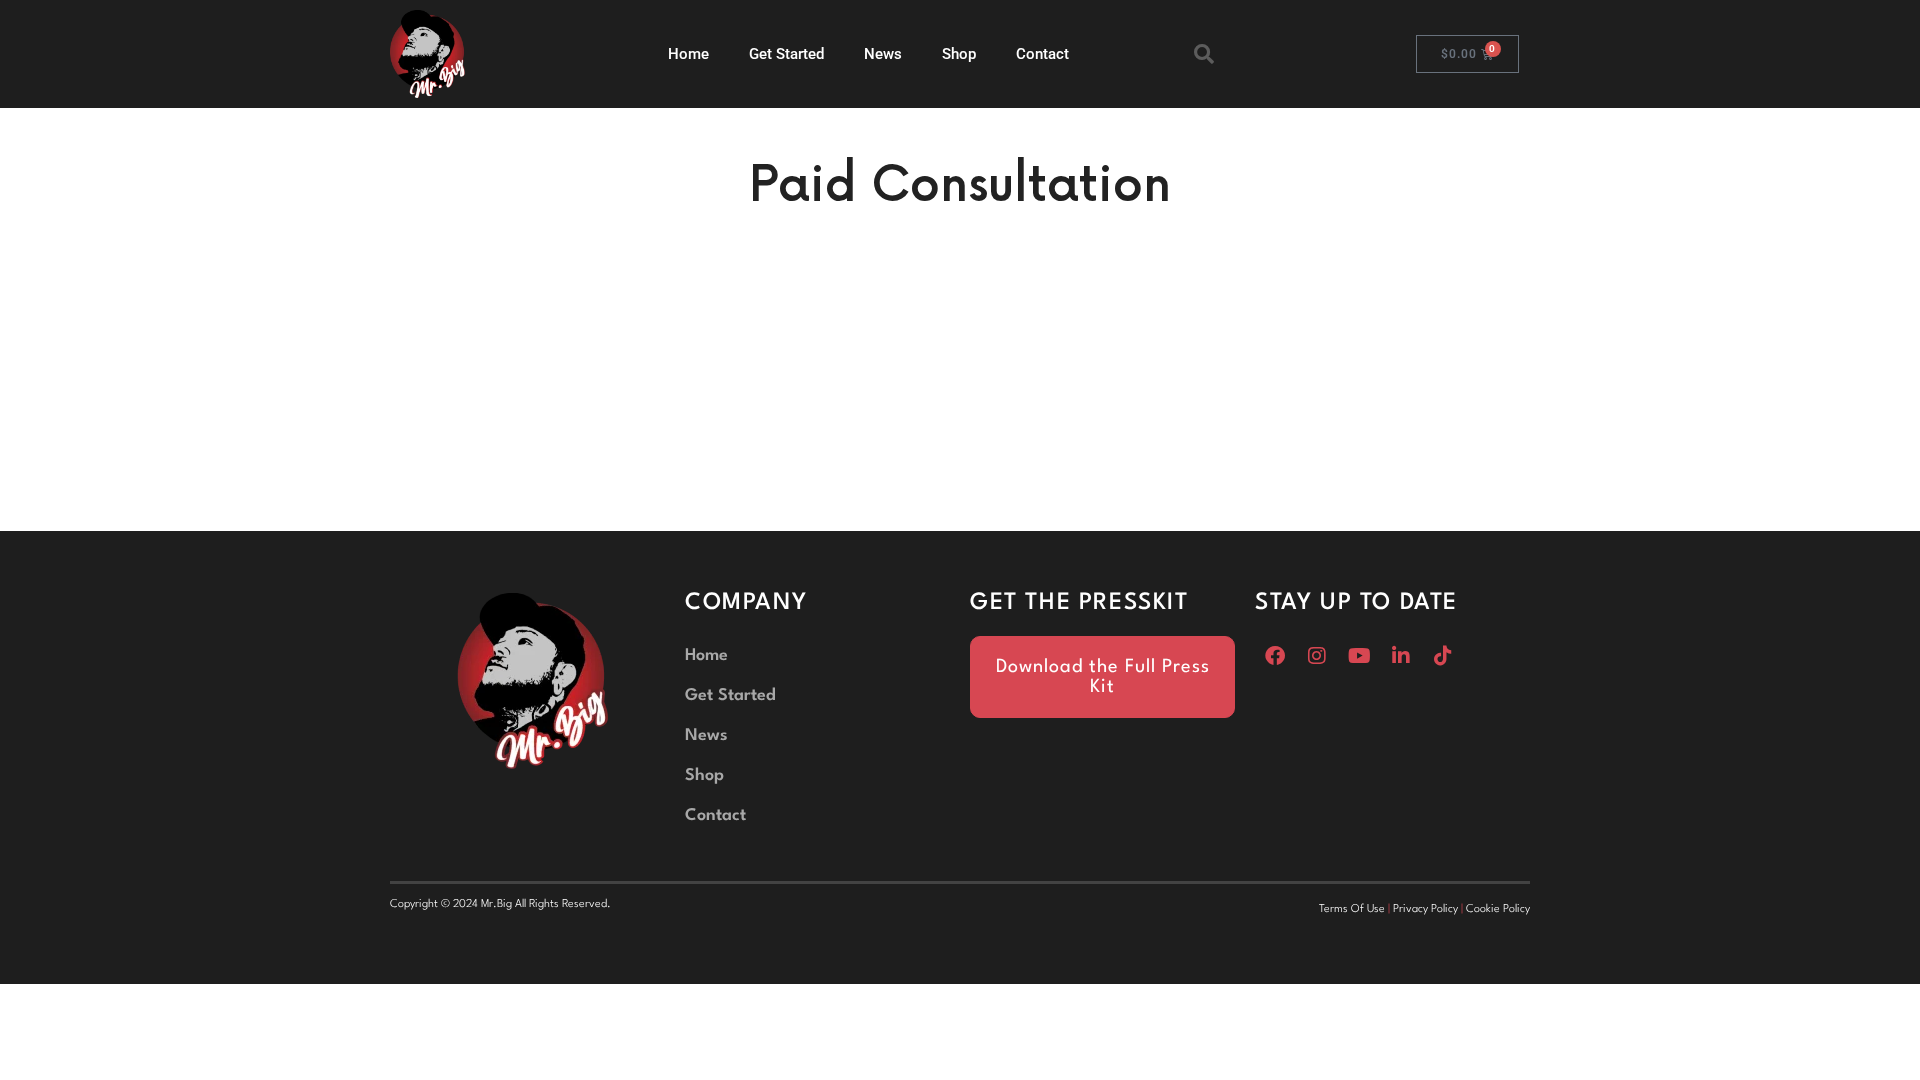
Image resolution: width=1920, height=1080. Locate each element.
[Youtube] (1359, 656)
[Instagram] (1317, 656)
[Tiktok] (1443, 656)
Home (688, 54)
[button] (1204, 54)
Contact (1042, 54)
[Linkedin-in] (1401, 656)
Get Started (786, 54)
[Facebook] (1275, 656)
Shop (959, 54)
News (883, 54)
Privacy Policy (1425, 909)
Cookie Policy (1498, 909)
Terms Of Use (1352, 909)
